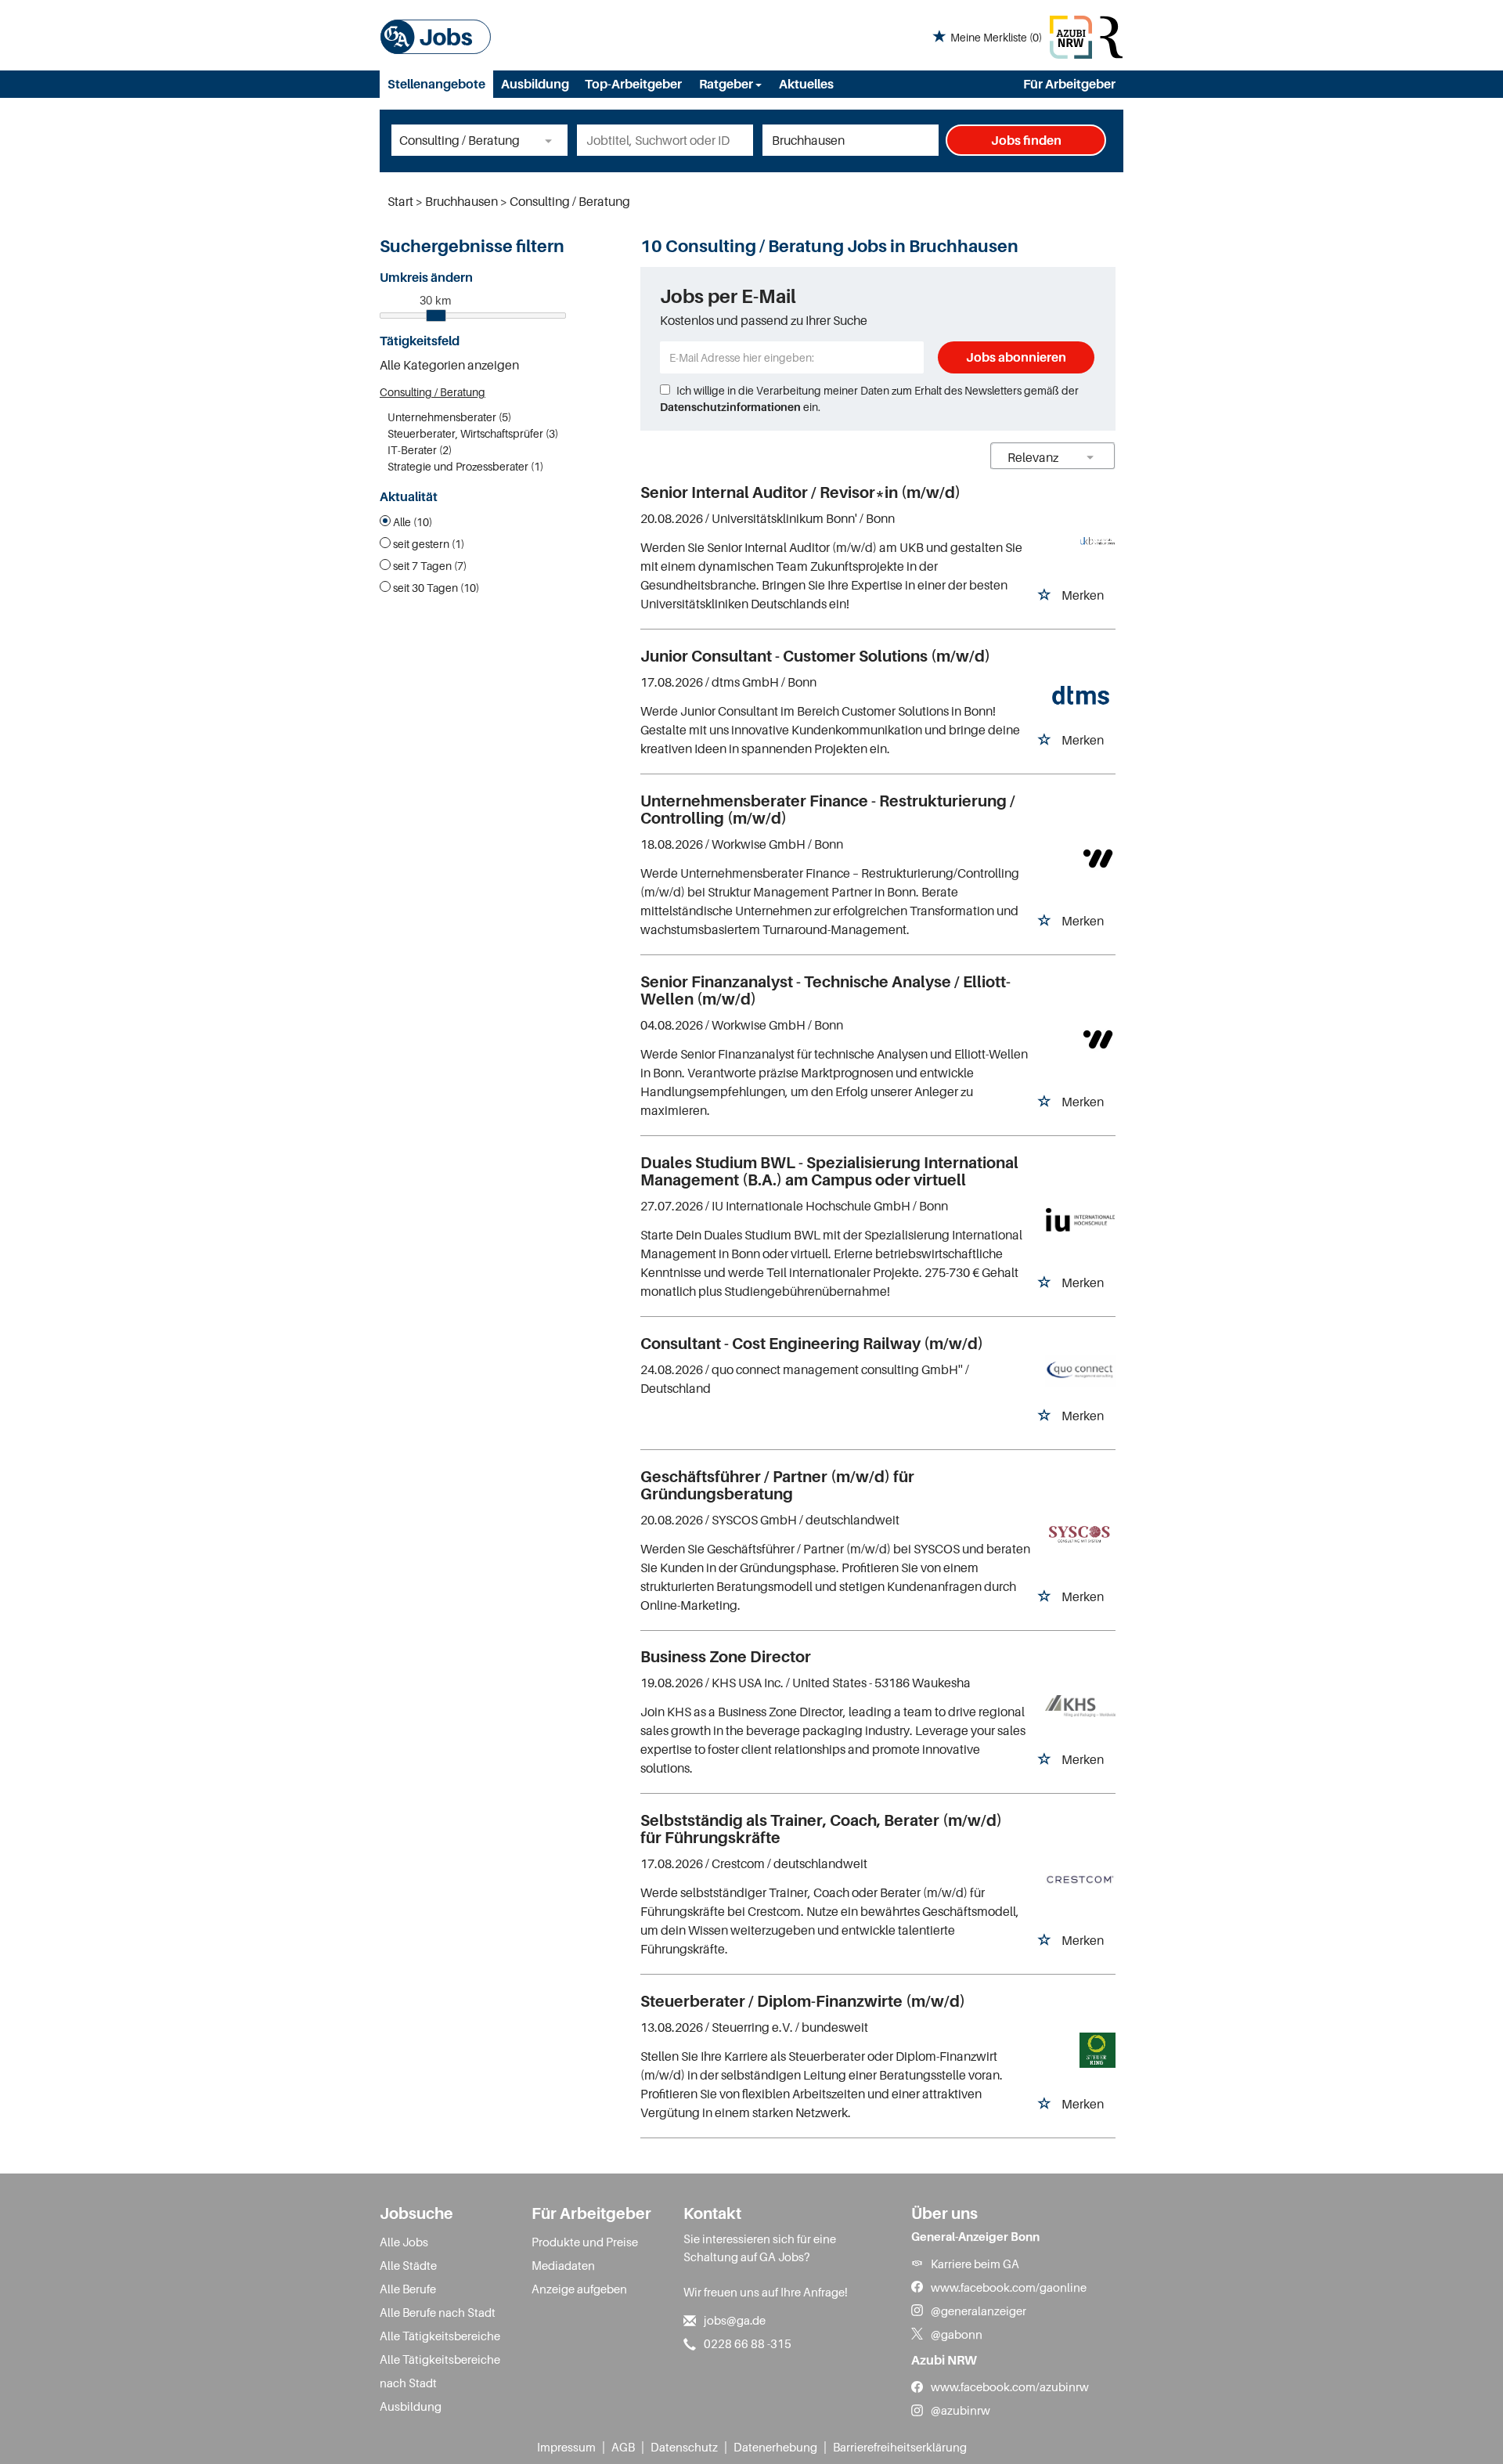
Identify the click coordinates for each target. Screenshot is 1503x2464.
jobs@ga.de (735, 2320)
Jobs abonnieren (1016, 357)
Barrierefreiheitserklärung (900, 2447)
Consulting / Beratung (433, 392)
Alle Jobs (404, 2242)
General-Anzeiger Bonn (975, 2236)
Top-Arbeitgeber (633, 84)
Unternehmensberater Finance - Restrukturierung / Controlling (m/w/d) (828, 810)
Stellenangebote (436, 84)
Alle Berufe (408, 2289)
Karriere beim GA (975, 2264)
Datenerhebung (775, 2447)
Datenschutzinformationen (730, 407)
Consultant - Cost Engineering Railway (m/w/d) (812, 1344)
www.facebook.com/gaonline (1009, 2287)
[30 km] (436, 316)
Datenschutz (684, 2447)
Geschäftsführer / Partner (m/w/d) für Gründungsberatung (777, 1485)
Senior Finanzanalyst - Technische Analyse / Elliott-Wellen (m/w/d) (825, 990)
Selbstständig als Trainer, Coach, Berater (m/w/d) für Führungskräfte (821, 1829)
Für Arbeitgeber (1069, 84)
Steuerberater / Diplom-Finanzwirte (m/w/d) (803, 2001)
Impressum (566, 2447)
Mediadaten (563, 2265)
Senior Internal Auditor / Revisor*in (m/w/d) (800, 492)
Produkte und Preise (585, 2242)
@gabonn (957, 2334)
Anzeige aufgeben (579, 2289)
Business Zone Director (726, 1657)
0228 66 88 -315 (748, 2343)
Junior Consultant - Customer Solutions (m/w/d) (815, 656)
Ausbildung (535, 84)
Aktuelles (806, 84)
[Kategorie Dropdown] (552, 140)
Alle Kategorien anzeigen (449, 365)
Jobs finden (1026, 140)
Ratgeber (727, 84)
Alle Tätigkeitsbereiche (440, 2336)
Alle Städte (408, 2265)
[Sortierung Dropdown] (1090, 457)
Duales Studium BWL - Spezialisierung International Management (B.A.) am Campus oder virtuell (829, 1171)
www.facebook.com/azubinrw (1010, 2386)
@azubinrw (961, 2410)
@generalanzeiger (979, 2311)
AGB (623, 2447)
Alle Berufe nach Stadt (438, 2312)
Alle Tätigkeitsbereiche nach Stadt (440, 2371)
